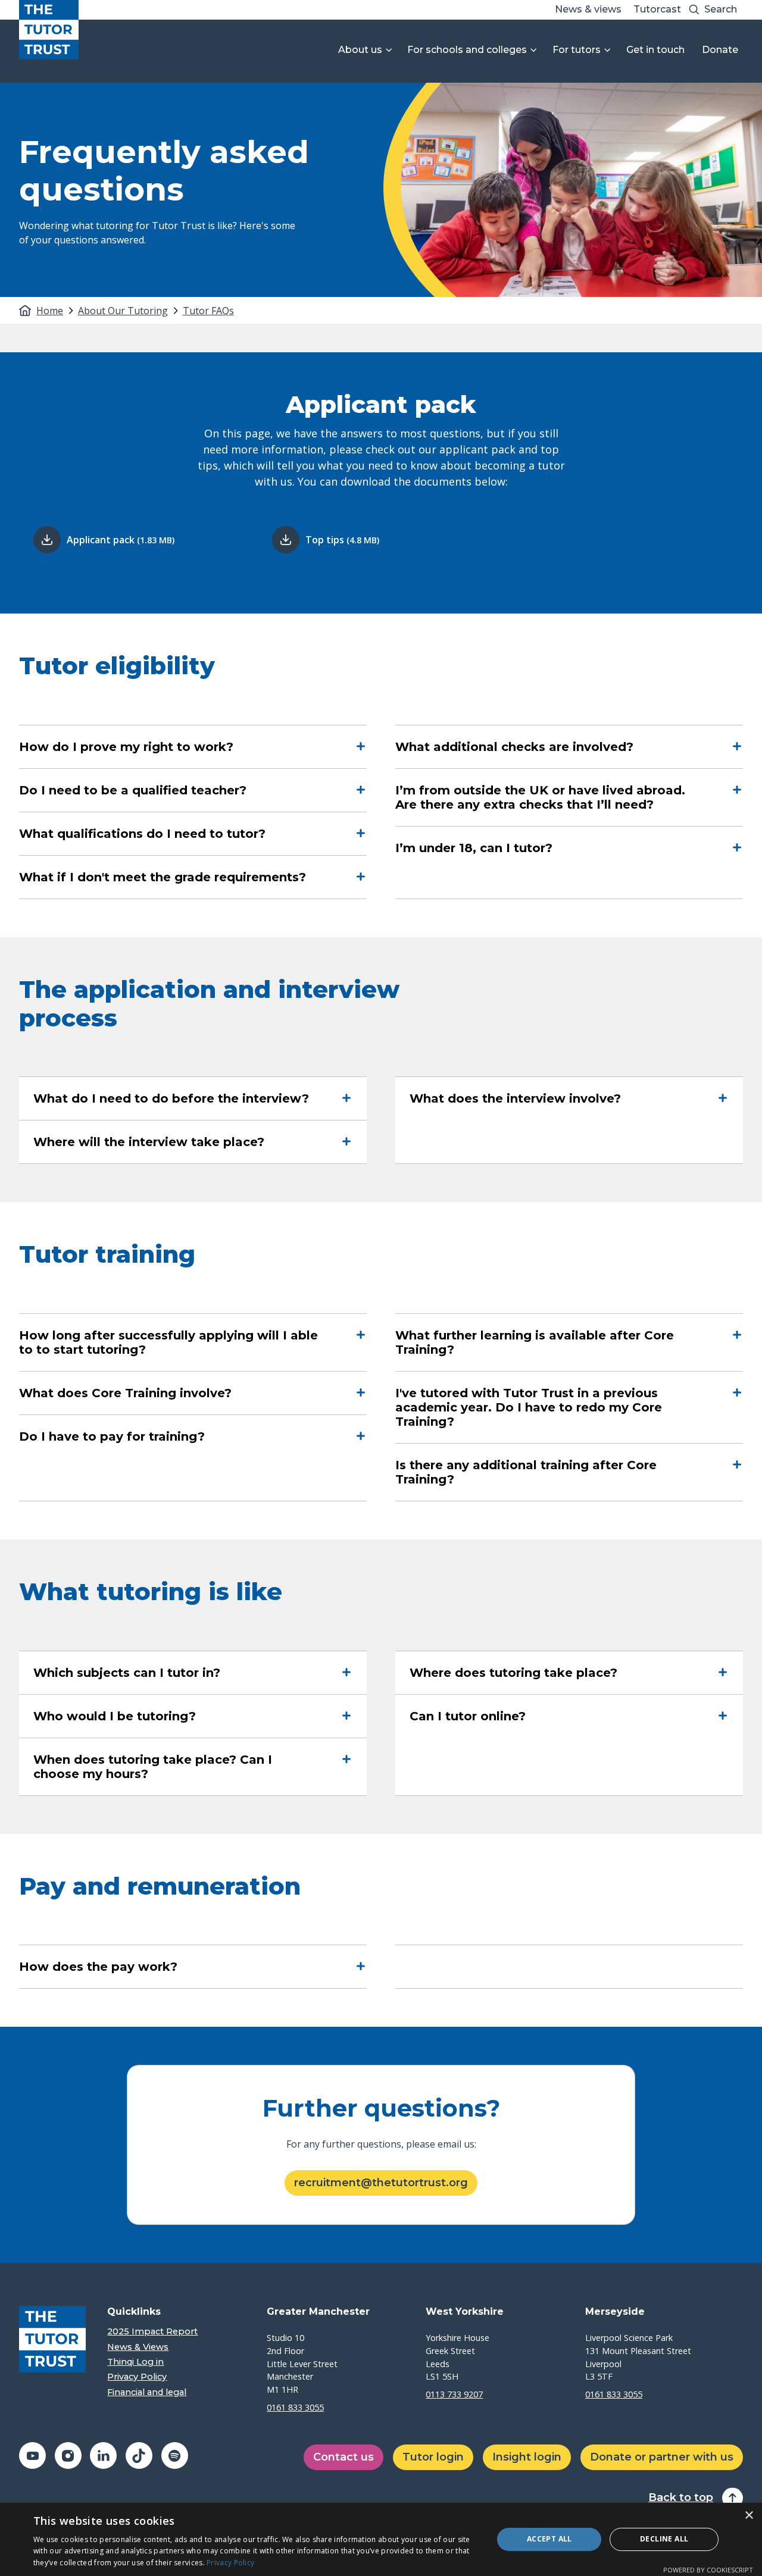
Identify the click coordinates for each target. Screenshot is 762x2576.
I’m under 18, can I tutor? (474, 848)
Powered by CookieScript (708, 2570)
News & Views (138, 2347)
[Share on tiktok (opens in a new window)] (139, 2456)
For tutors (577, 50)
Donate (720, 50)
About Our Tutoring (123, 311)
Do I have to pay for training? (112, 1436)
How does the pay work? (98, 1967)
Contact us (343, 2457)
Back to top (681, 2498)
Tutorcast (657, 9)
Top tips (342, 540)
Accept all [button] (549, 2539)
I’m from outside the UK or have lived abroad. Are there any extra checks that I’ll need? (540, 797)
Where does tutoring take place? (513, 1673)
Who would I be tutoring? (115, 1716)
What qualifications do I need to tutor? (142, 834)
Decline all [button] (664, 2539)
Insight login (527, 2457)
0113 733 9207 (454, 2394)
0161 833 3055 (295, 2407)
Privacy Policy (137, 2377)
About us (360, 50)
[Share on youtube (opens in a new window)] (32, 2456)
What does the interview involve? (515, 1098)
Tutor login (433, 2457)
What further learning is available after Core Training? (535, 1342)
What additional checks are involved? (514, 747)
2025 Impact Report (152, 2332)
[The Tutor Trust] (49, 30)
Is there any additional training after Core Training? (526, 1472)
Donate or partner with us (662, 2457)
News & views (588, 9)
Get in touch (655, 50)
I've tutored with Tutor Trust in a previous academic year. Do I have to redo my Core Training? (529, 1407)
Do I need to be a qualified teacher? (133, 790)
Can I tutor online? (468, 1716)
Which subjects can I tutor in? (127, 1673)
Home (50, 311)
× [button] (749, 2516)
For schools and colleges (467, 50)
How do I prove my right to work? (126, 747)
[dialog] (381, 2539)
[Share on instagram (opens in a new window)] (68, 2456)
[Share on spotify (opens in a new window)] (175, 2456)
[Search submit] (694, 10)
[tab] (56, 311)
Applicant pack (121, 540)
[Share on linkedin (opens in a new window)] (103, 2456)
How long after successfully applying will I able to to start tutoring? (168, 1342)
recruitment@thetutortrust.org (381, 2183)
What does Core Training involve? (125, 1393)
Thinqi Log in (135, 2362)
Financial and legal (147, 2392)
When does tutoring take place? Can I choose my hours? (153, 1767)
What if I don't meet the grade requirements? (163, 877)
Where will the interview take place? (149, 1142)
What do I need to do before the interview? (171, 1098)
